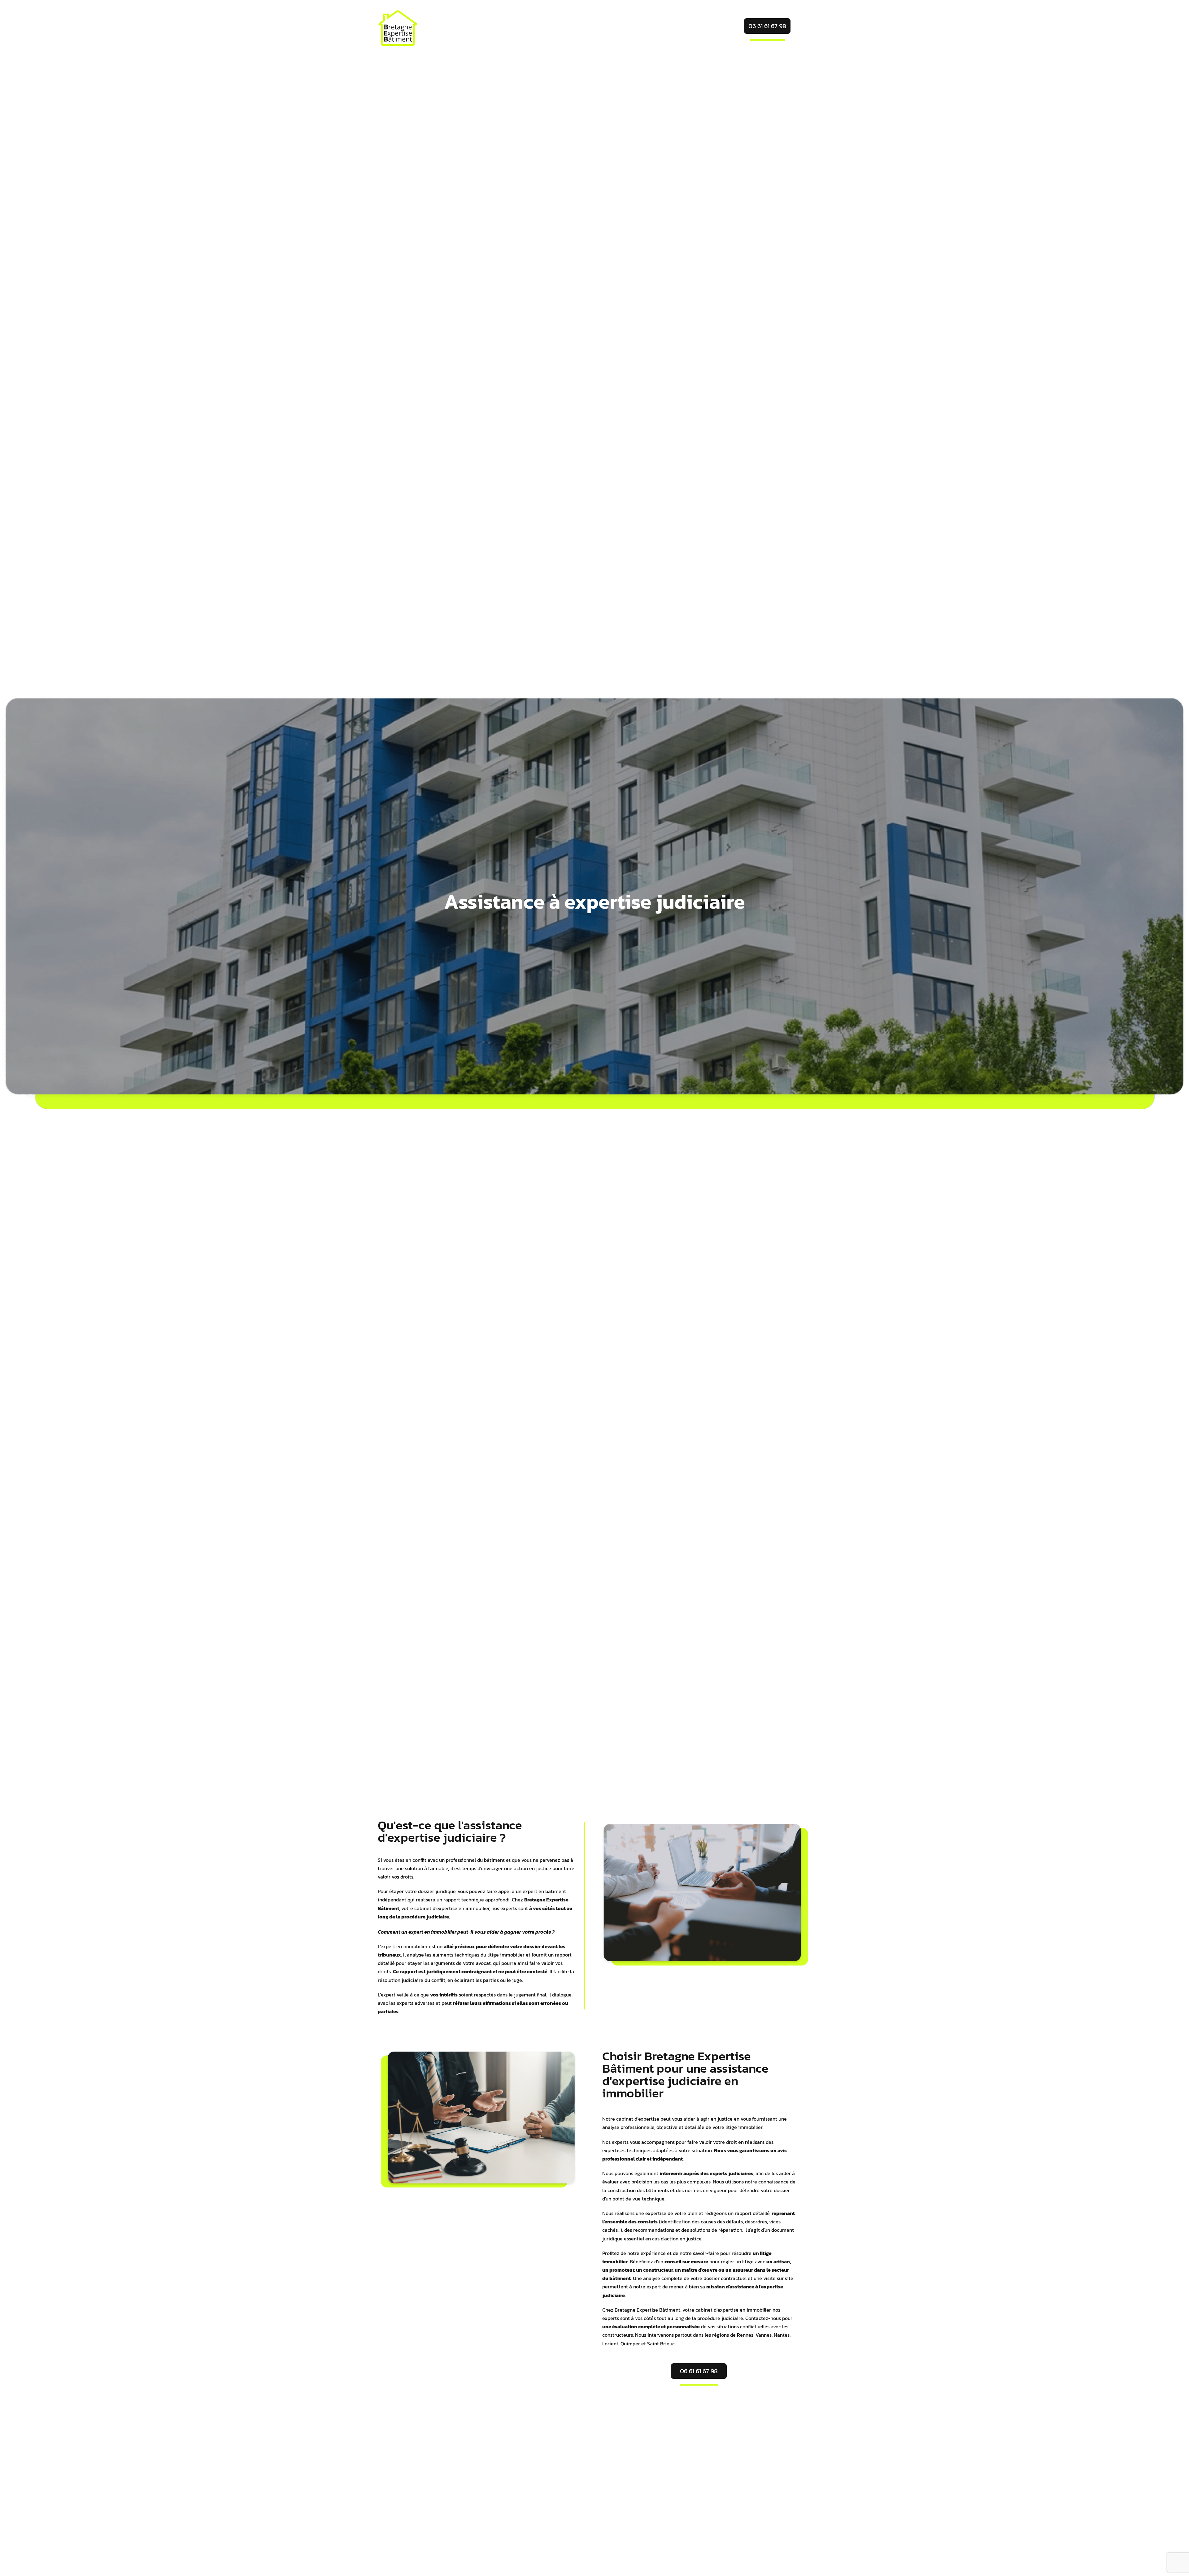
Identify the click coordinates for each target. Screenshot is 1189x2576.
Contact (695, 30)
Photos (652, 30)
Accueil (557, 30)
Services (601, 30)
